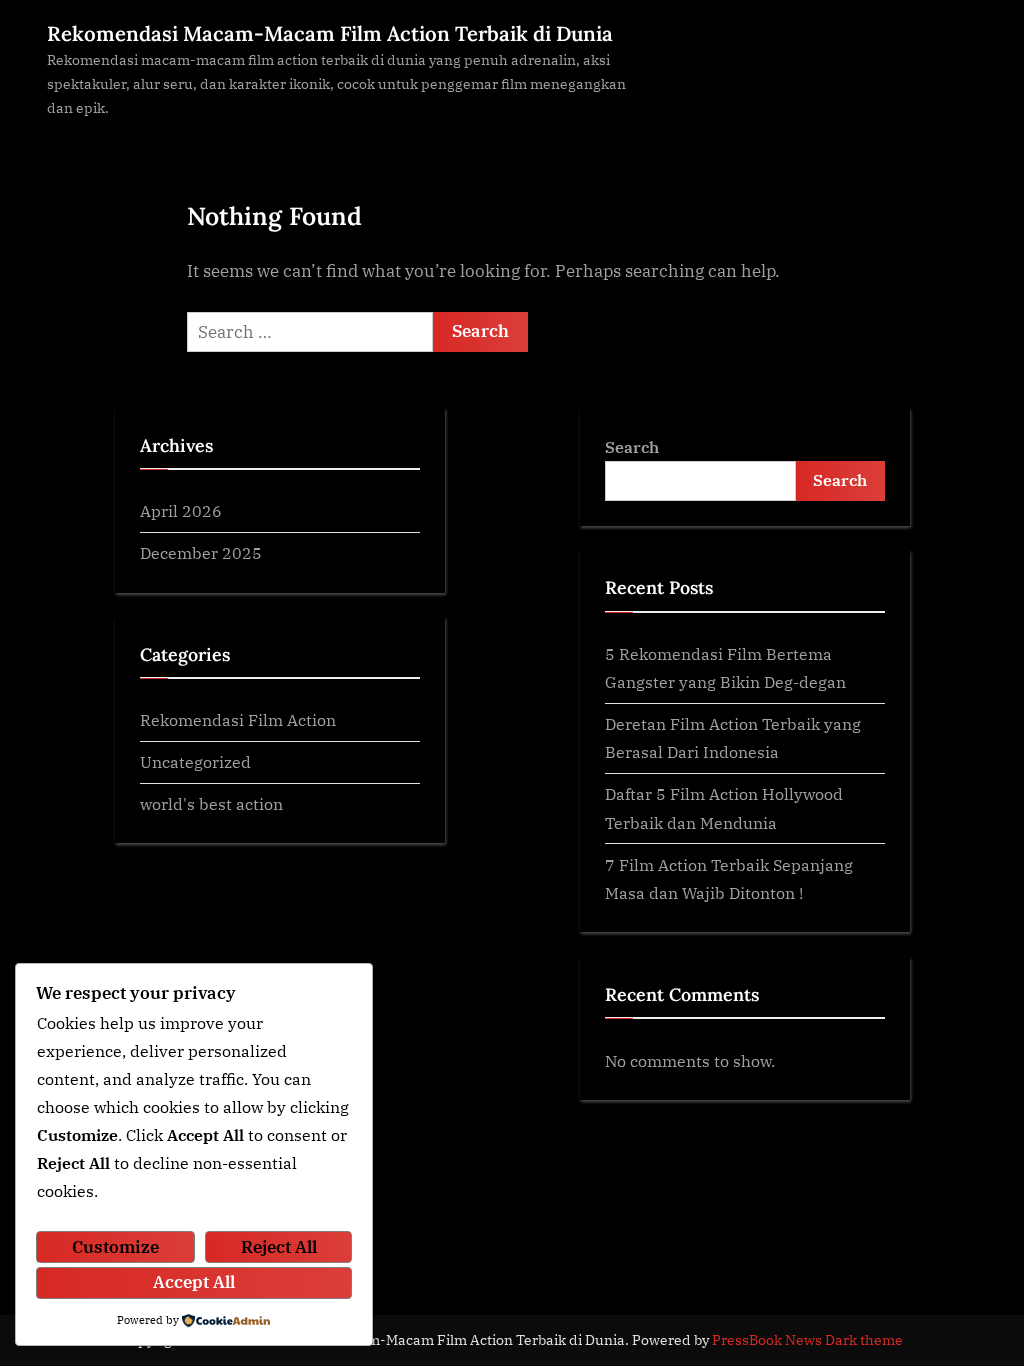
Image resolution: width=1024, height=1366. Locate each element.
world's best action (211, 803)
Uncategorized (195, 761)
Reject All (279, 1247)
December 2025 (201, 552)
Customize (115, 1247)
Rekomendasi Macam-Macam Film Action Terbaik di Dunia (330, 33)
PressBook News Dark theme (807, 1340)
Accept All (194, 1282)
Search (632, 446)
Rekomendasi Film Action (238, 719)
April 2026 (181, 510)
